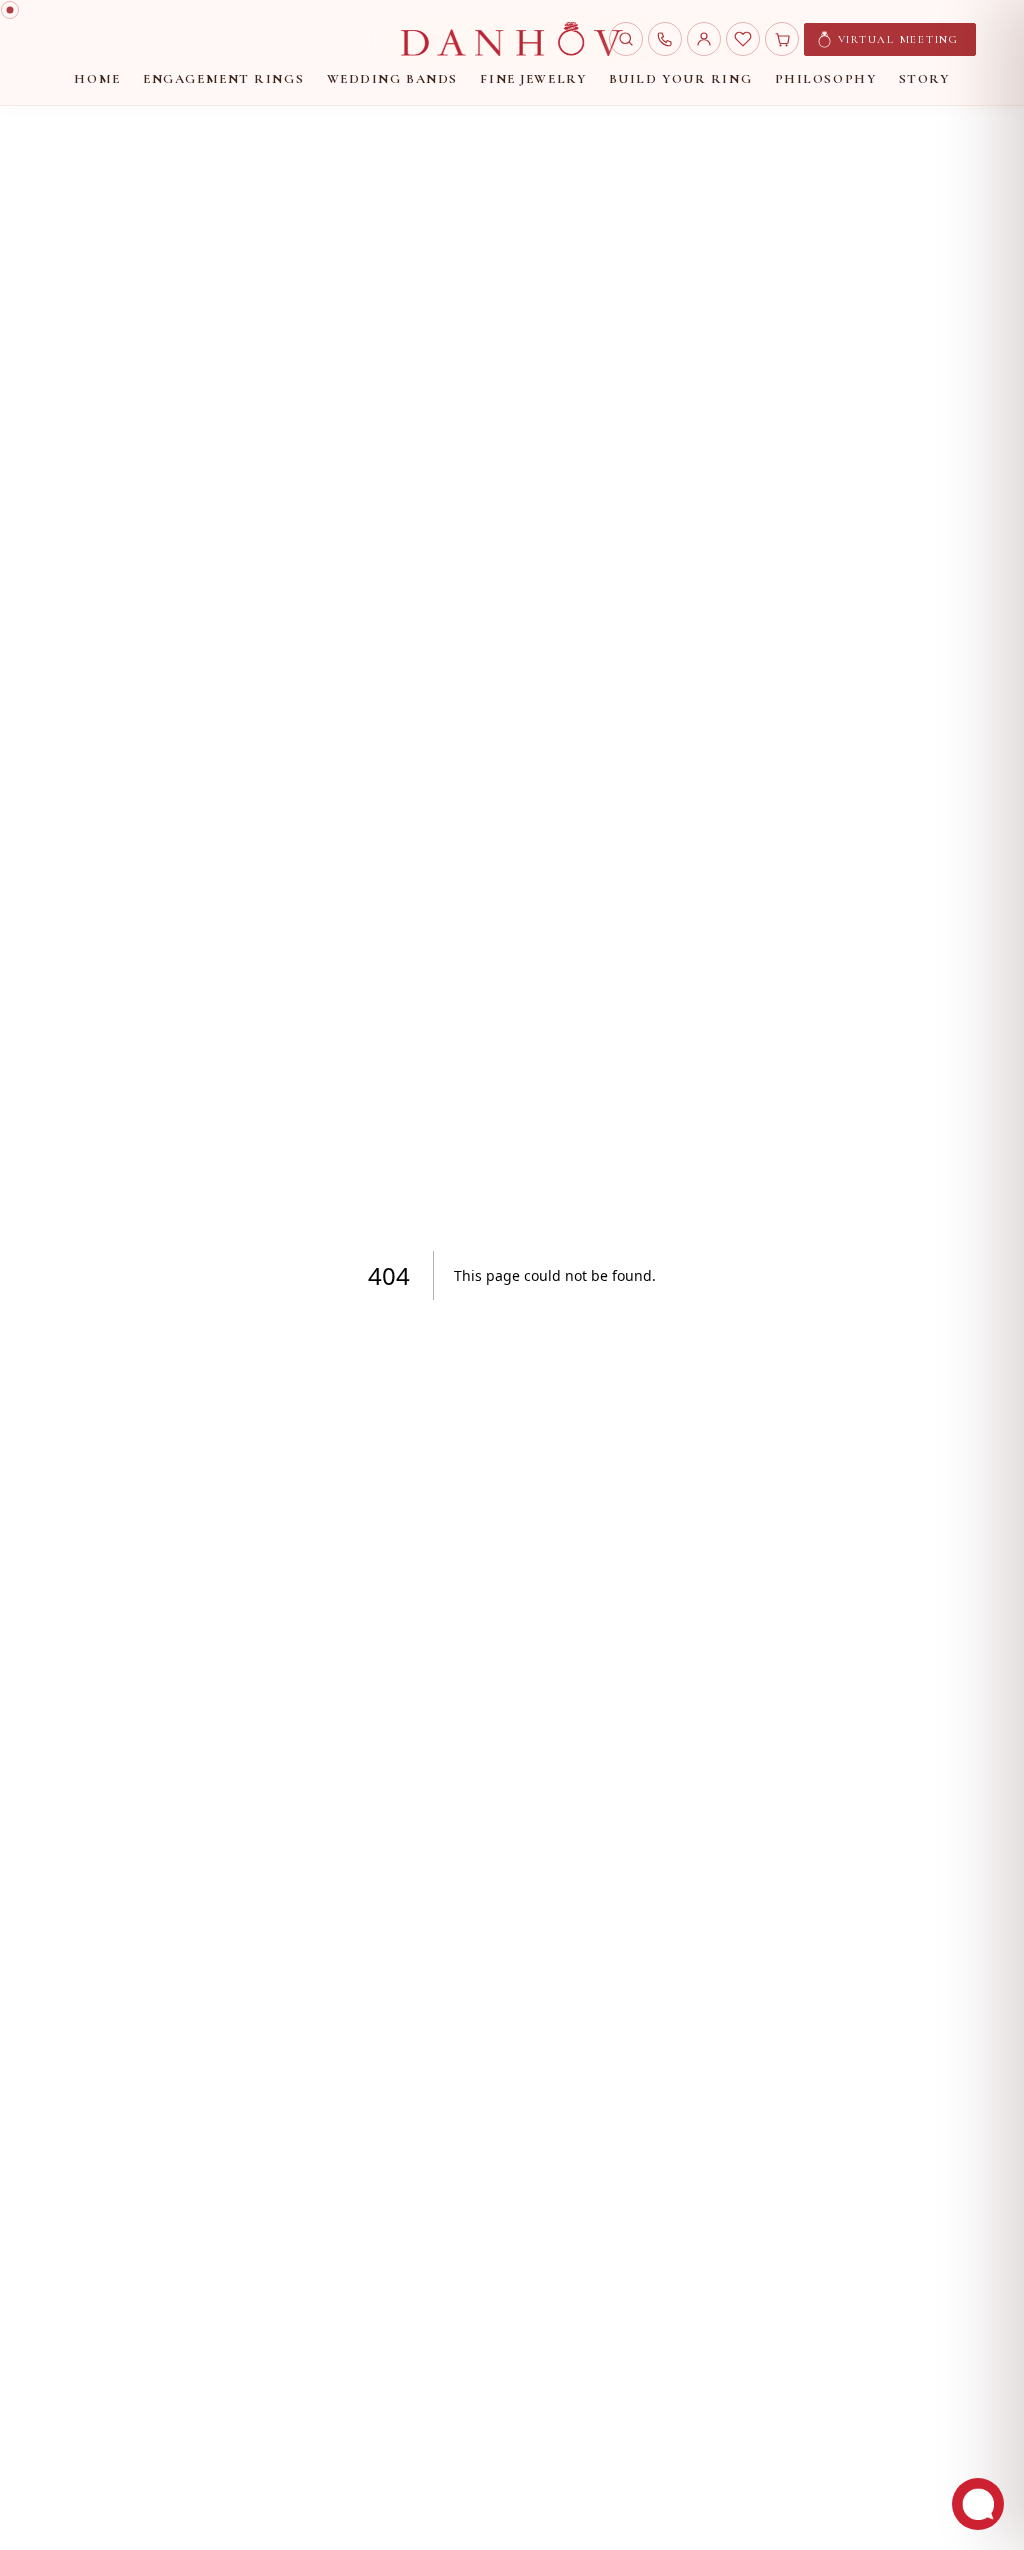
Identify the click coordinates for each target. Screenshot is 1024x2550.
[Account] (704, 39)
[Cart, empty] (782, 39)
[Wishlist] (743, 39)
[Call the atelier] (665, 39)
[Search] (626, 39)
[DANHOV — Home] (511, 39)
